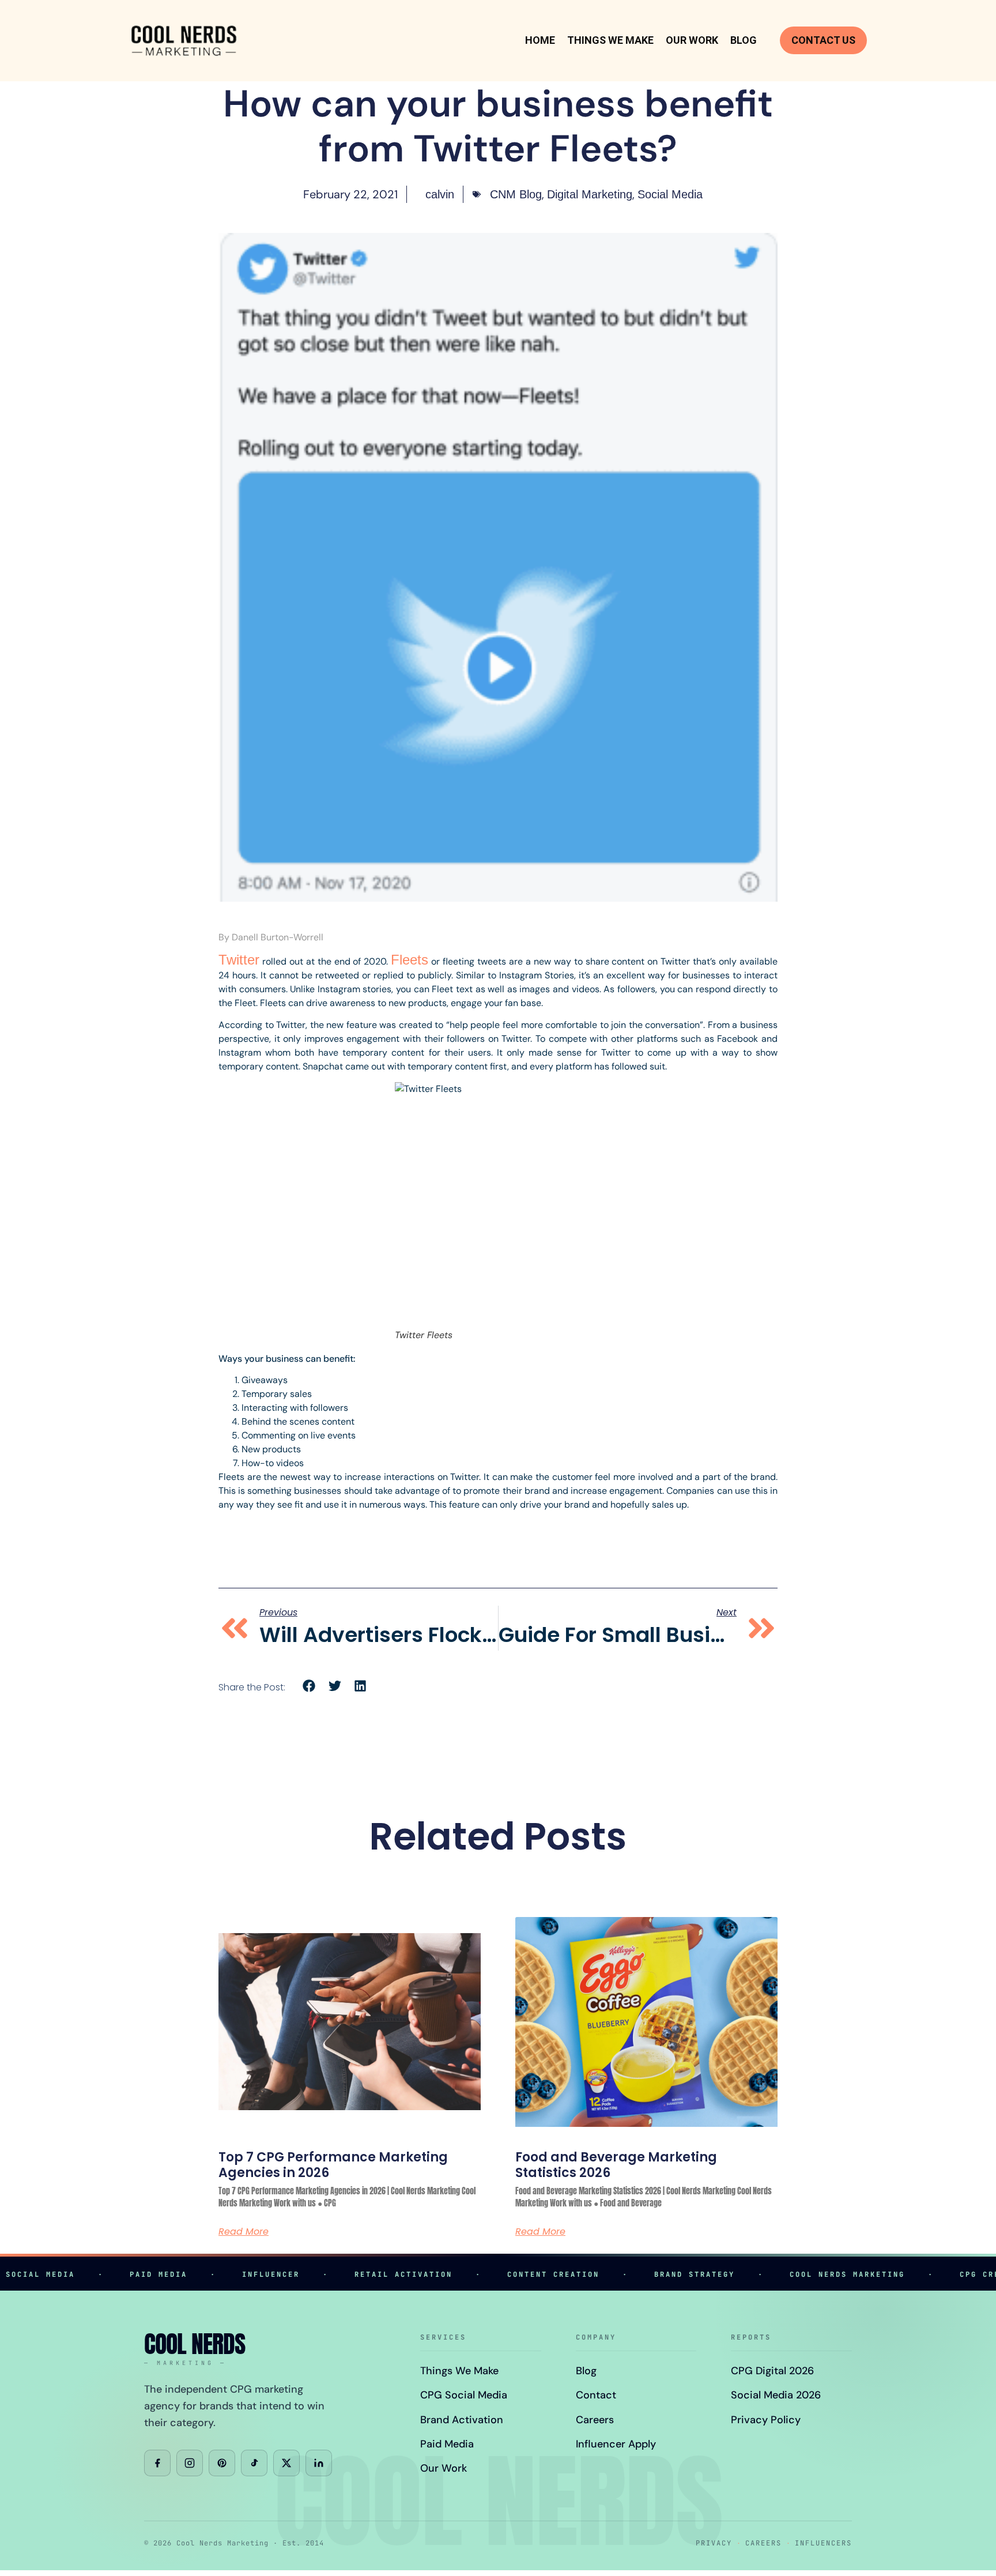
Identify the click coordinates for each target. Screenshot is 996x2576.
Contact (596, 2395)
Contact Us (823, 40)
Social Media (670, 194)
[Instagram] (190, 2463)
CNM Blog (516, 194)
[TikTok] (254, 2463)
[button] (309, 1686)
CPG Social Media (464, 2395)
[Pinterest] (222, 2463)
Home (540, 40)
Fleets (410, 960)
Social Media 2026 (776, 2395)
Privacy (714, 2543)
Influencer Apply (616, 2444)
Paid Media (447, 2444)
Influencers (823, 2543)
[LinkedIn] (319, 2463)
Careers (595, 2420)
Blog (744, 40)
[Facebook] (157, 2463)
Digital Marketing (590, 194)
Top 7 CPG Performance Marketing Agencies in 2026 (333, 2165)
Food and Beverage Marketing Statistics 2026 (616, 2165)
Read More (244, 2232)
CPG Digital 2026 (772, 2371)
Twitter (239, 960)
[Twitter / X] (286, 2463)
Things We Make (610, 40)
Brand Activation (462, 2420)
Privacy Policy (766, 2420)
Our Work (692, 40)
